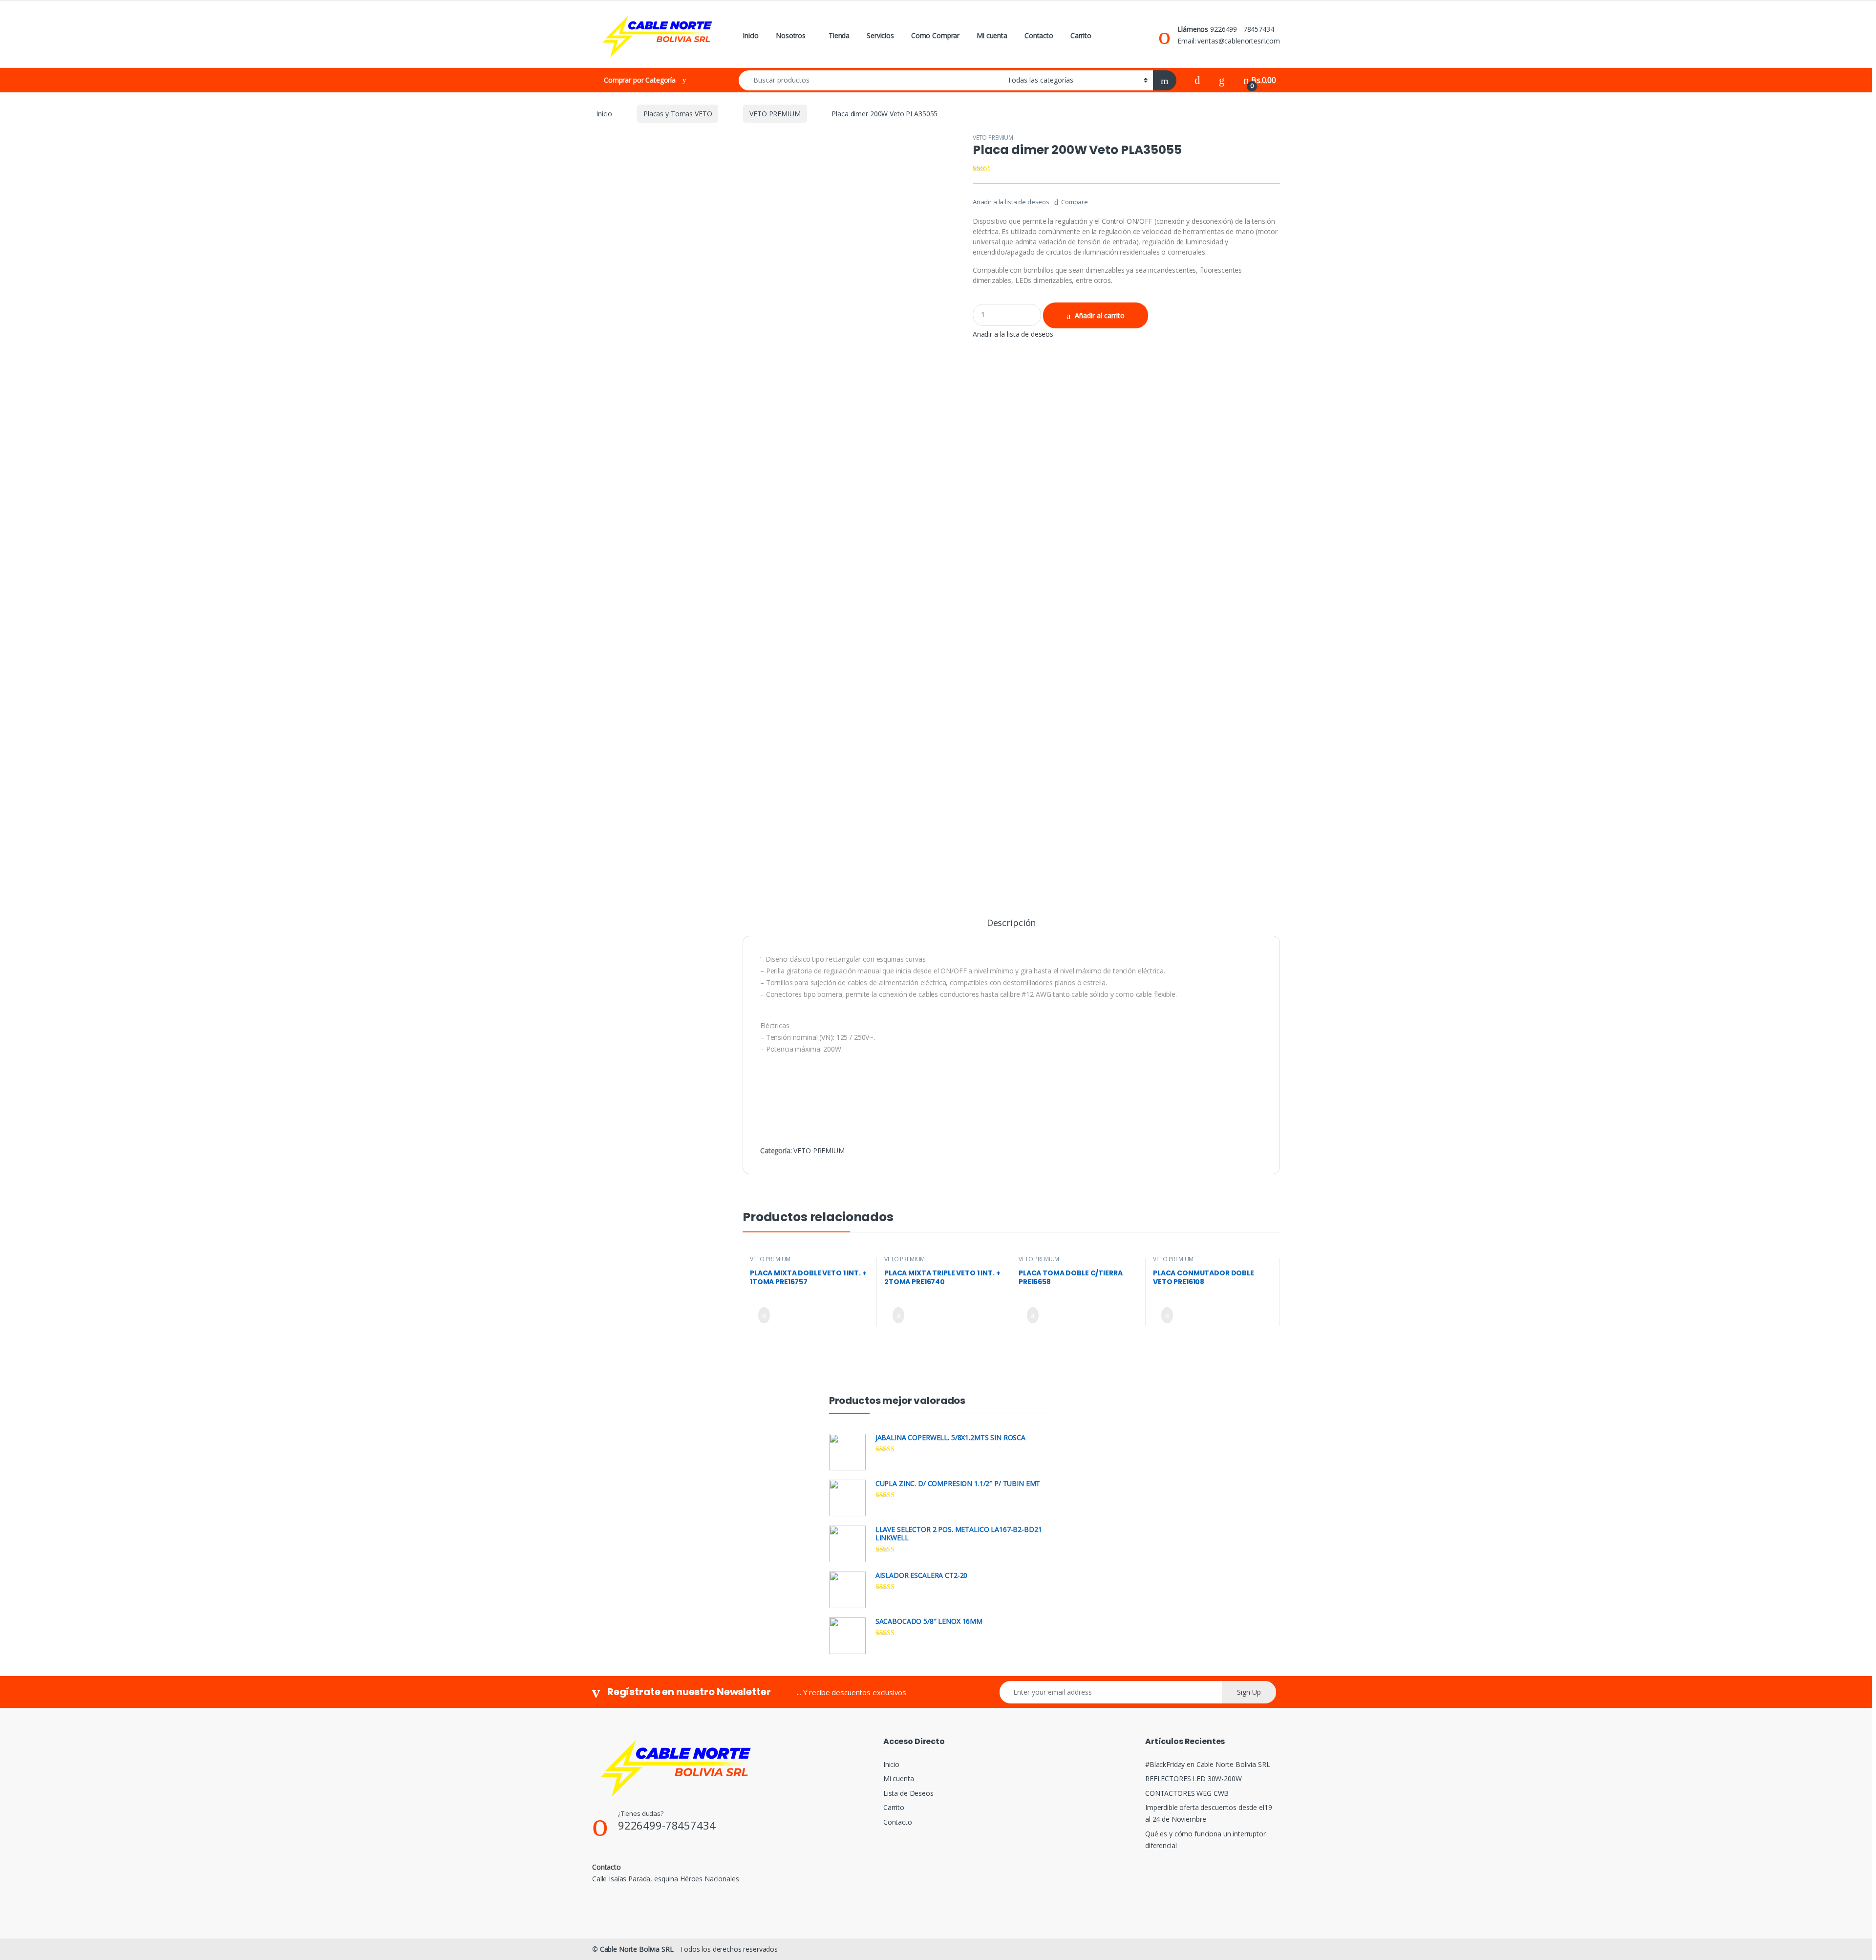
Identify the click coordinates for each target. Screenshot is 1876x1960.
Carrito (1081, 35)
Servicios (880, 35)
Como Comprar (935, 35)
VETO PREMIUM (775, 114)
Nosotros (791, 35)
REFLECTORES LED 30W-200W (1194, 1778)
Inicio (751, 35)
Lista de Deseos (908, 1793)
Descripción (1011, 923)
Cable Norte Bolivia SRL (637, 1949)
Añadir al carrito (1100, 315)
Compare (1075, 202)
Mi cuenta (992, 35)
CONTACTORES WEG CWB (1187, 1793)
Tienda (839, 35)
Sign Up (1249, 1692)
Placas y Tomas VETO (678, 114)
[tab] (1011, 927)
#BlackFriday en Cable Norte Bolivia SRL (1208, 1764)
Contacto (1039, 35)
